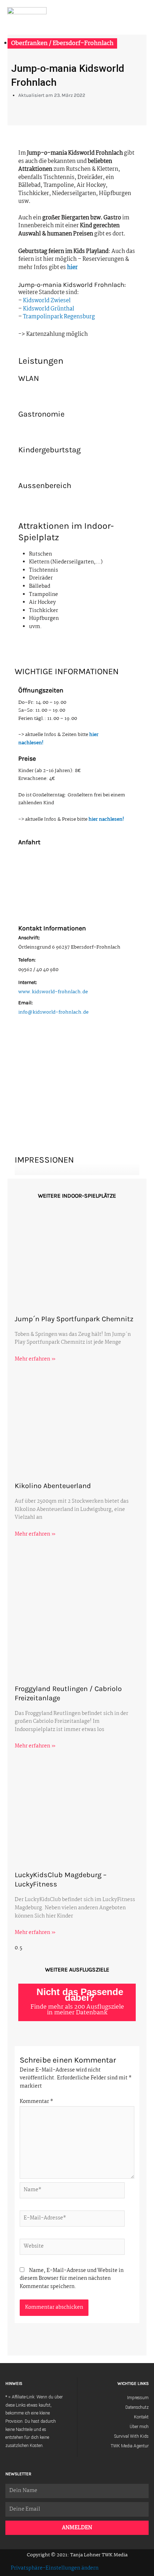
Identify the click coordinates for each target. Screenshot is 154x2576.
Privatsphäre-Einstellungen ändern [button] (55, 2568)
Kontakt (141, 2417)
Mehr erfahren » (35, 1359)
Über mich (139, 2427)
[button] (144, 14)
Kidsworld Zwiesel (47, 301)
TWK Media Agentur (130, 2446)
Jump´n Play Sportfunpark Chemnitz (74, 1319)
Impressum (138, 2398)
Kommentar (37, 2102)
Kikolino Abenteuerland (53, 1486)
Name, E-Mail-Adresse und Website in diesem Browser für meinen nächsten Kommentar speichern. (72, 2279)
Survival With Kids (131, 2436)
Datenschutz (137, 2407)
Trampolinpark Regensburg (59, 317)
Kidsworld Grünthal (49, 309)
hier (72, 267)
